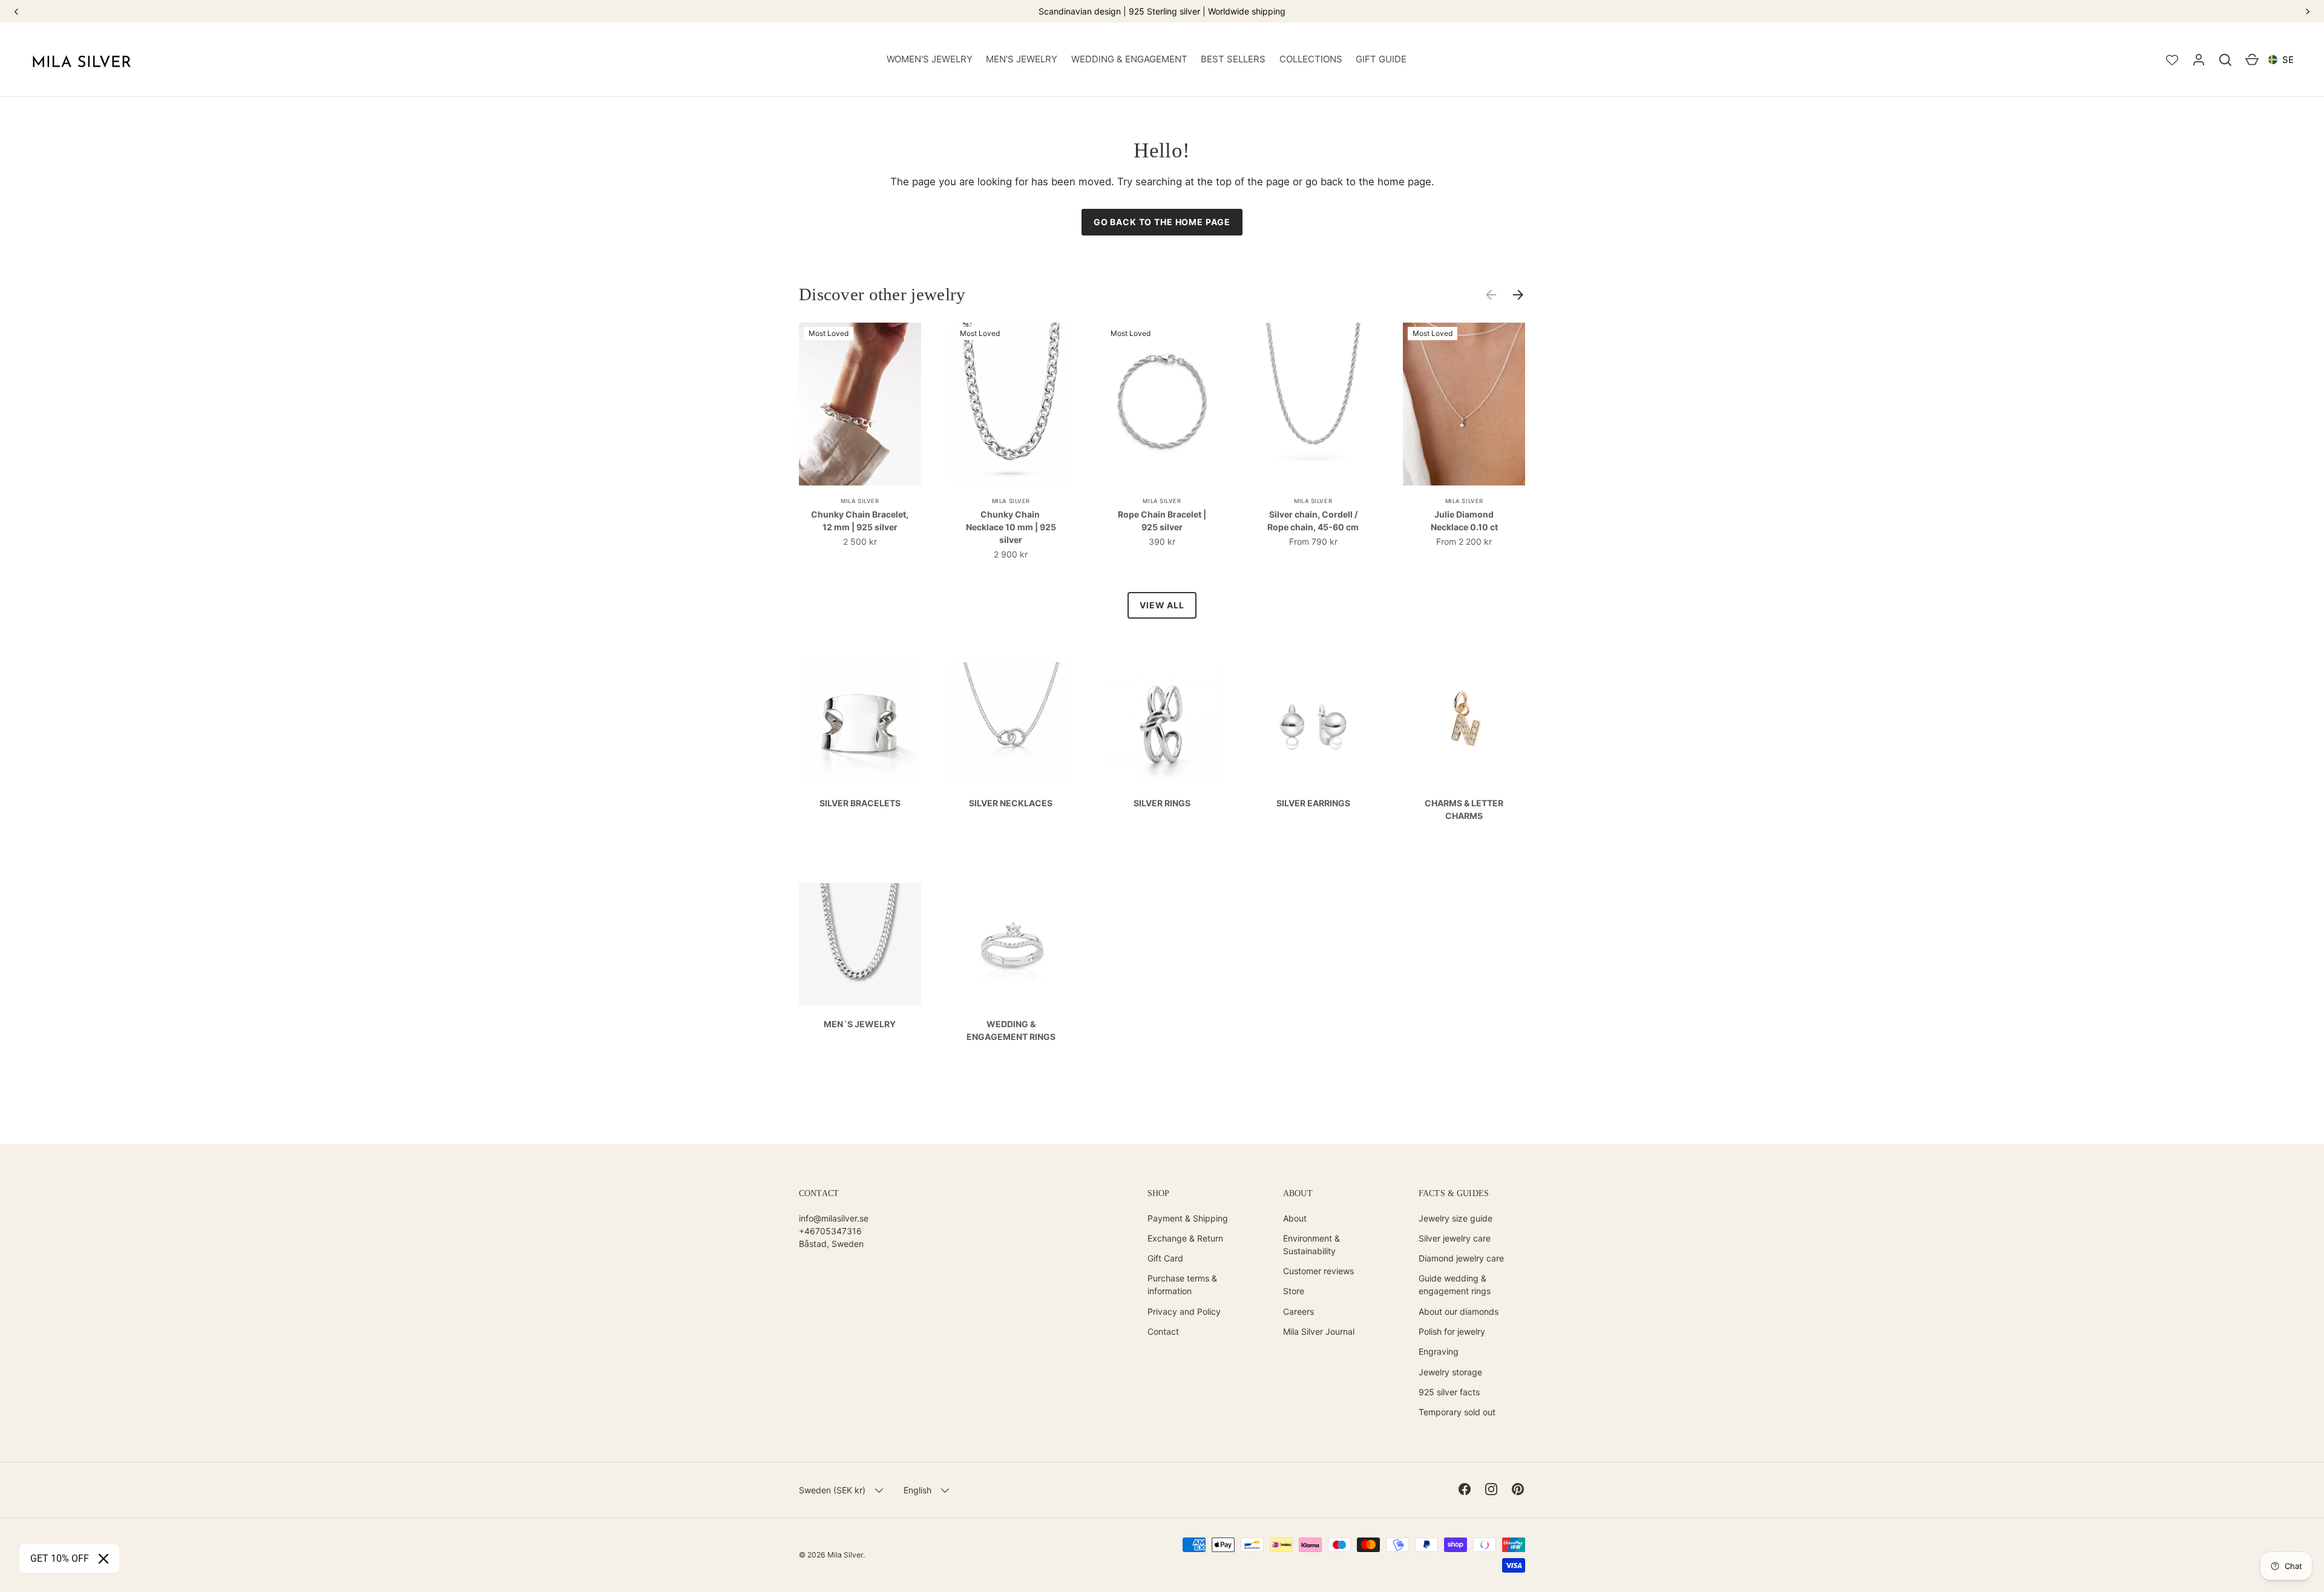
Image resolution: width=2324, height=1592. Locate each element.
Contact (1163, 1331)
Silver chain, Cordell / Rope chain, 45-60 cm (1313, 521)
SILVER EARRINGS (1313, 803)
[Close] (103, 1559)
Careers (1298, 1311)
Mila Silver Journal (1319, 1331)
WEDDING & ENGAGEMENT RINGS (1011, 1030)
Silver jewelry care (1455, 1238)
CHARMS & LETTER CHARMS (1464, 809)
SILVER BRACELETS (860, 803)
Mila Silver (845, 1555)
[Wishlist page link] (2172, 60)
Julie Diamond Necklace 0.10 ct (1464, 521)
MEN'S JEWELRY (1022, 59)
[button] (2225, 60)
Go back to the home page (1162, 222)
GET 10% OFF (60, 1558)
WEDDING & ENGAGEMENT (1129, 59)
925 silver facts (1449, 1392)
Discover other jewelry (882, 294)
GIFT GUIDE (1381, 59)
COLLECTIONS (1311, 59)
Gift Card (1165, 1258)
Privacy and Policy (1184, 1311)
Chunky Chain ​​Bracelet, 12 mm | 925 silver (860, 521)
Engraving (1439, 1351)
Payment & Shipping (1188, 1218)
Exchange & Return (1185, 1238)
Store (1294, 1291)
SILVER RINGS (1162, 803)
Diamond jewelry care (1461, 1258)
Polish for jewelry (1452, 1331)
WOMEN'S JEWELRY (930, 59)
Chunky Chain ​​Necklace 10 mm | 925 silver (1011, 527)
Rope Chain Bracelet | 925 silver (1162, 521)
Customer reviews (1318, 1271)
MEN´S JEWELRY (860, 1024)
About (1295, 1218)
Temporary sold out (1457, 1412)
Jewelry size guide (1456, 1218)
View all (1162, 605)
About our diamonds (1459, 1311)
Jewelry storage (1450, 1372)
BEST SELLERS (1233, 59)
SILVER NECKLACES (1011, 803)
